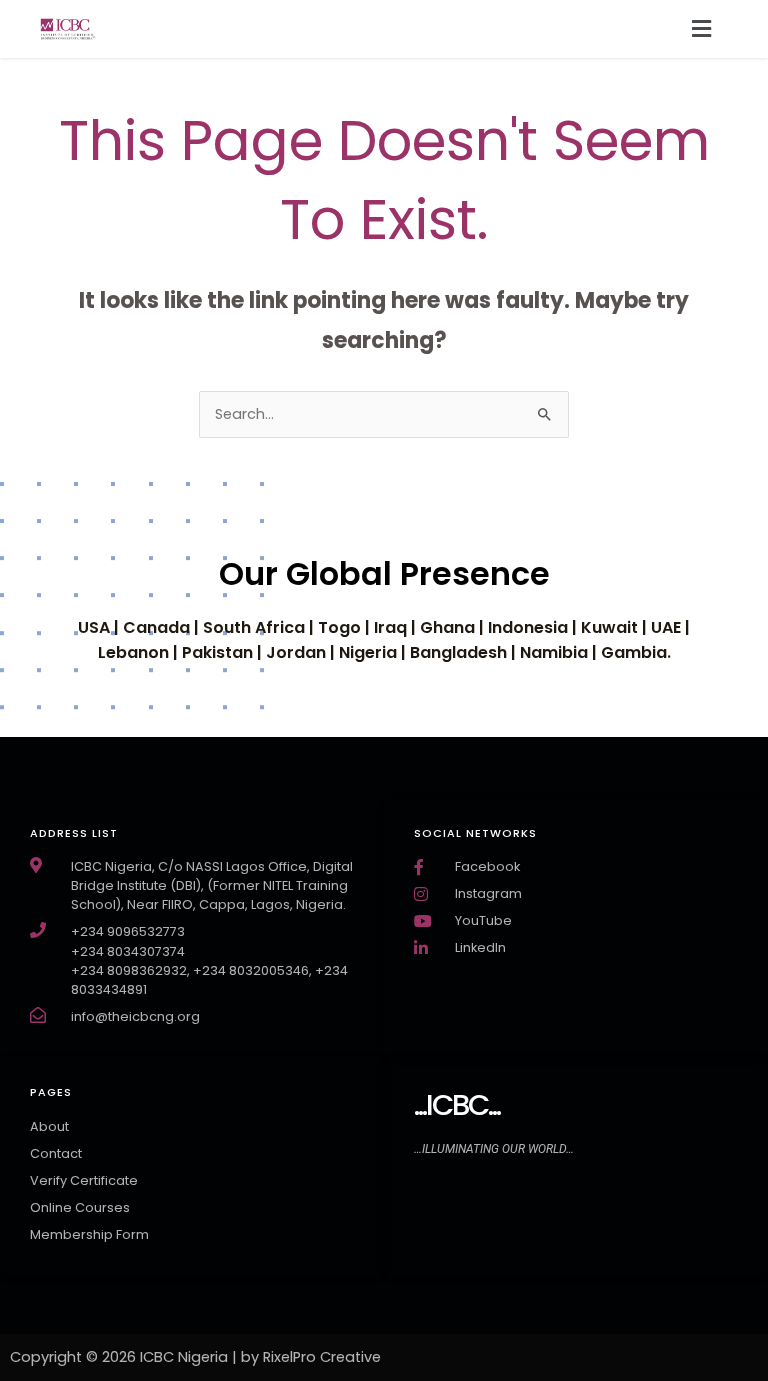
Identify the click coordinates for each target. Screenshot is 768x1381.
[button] (702, 29)
